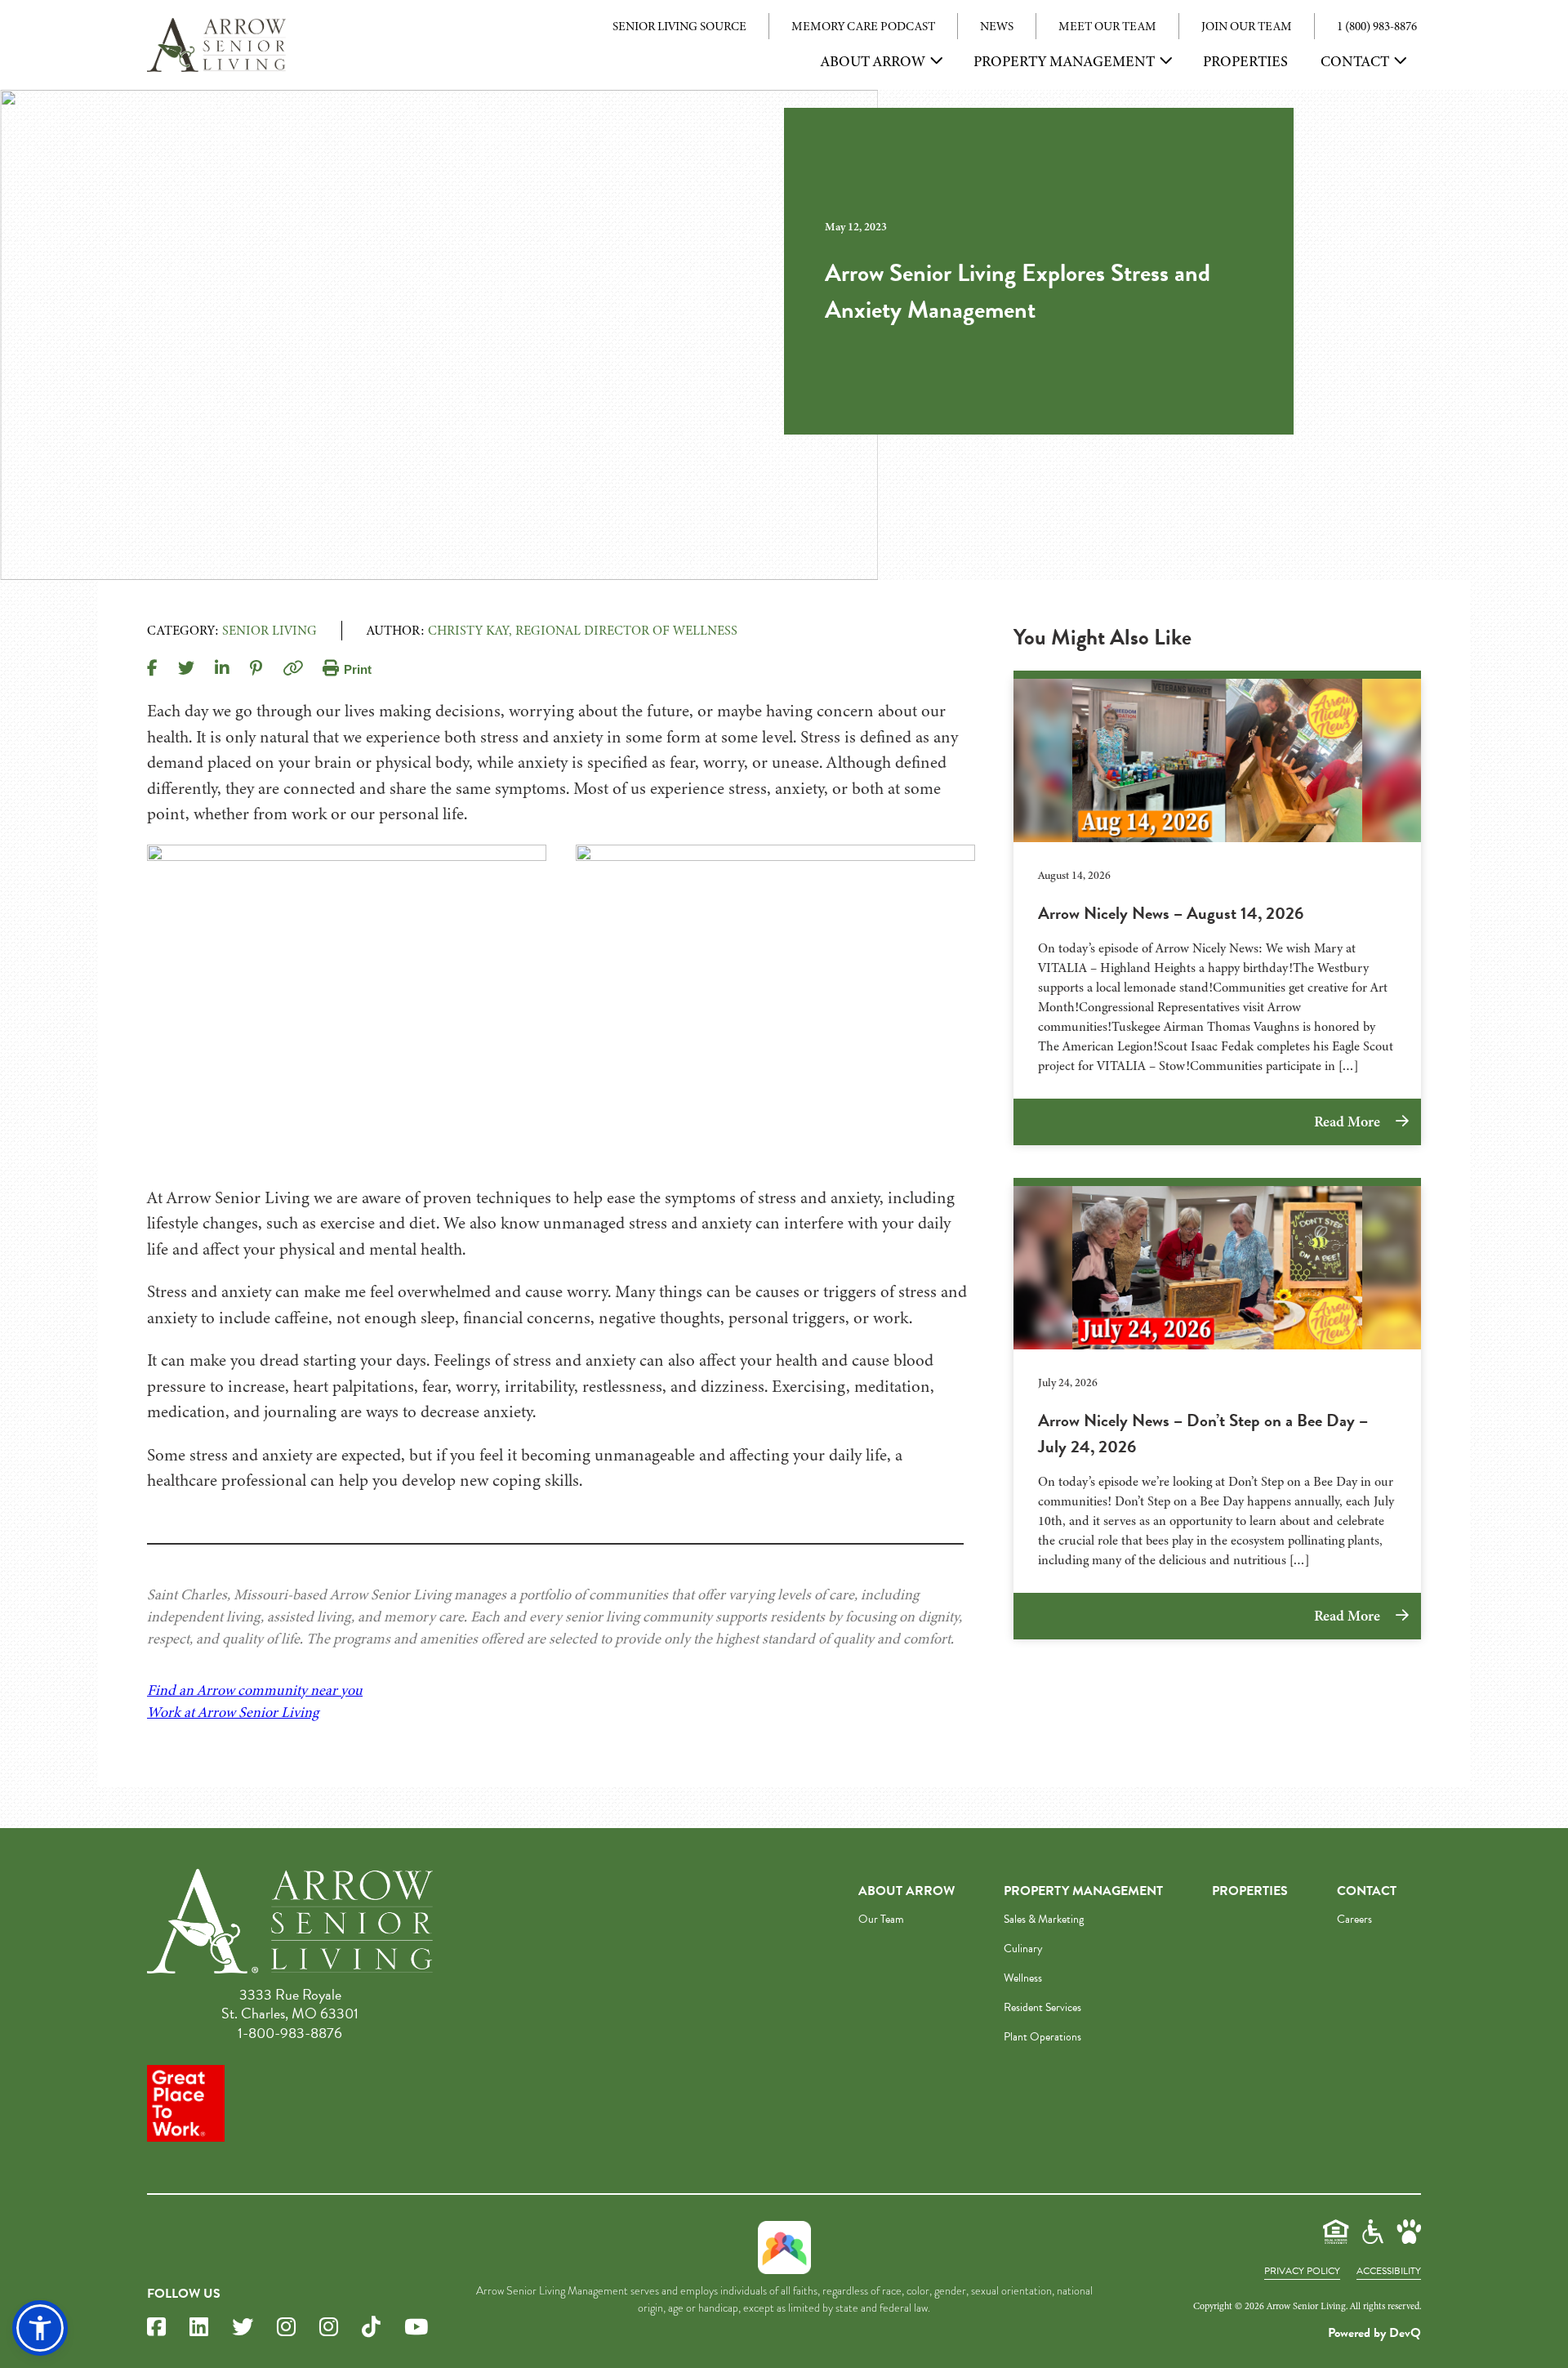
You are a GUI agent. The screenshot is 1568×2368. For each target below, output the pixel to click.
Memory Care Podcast (863, 26)
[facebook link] (156, 2328)
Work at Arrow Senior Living (233, 1712)
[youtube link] (416, 2328)
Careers (1354, 1919)
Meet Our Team (1107, 26)
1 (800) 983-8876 (1377, 26)
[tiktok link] (371, 2328)
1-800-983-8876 (290, 2033)
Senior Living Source (679, 26)
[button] (40, 2328)
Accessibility (1389, 2271)
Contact (1355, 61)
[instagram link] (286, 2328)
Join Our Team (1247, 26)
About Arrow (873, 61)
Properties (1245, 61)
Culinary (1023, 1949)
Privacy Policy (1302, 2271)
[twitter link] (243, 2328)
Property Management (1064, 61)
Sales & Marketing (1044, 1919)
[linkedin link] (199, 2328)
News (997, 26)
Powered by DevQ (1374, 2333)
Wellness (1023, 1978)
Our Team (881, 1919)
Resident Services (1042, 2007)
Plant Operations (1042, 2037)
